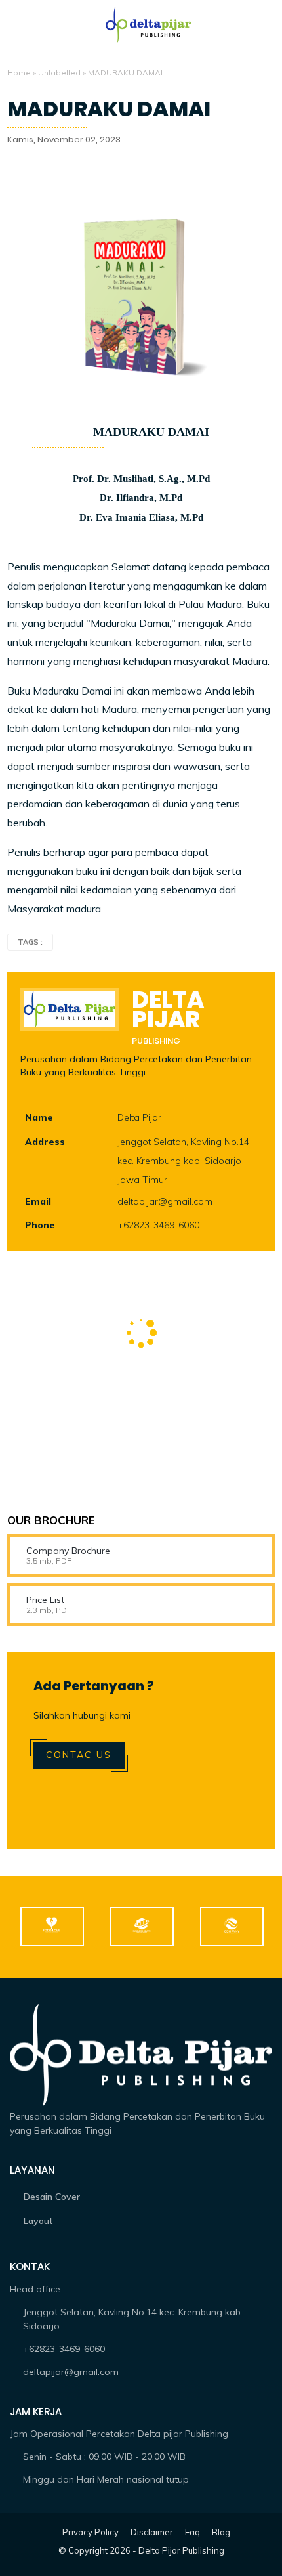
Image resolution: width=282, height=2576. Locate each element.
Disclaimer (152, 2532)
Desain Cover (52, 2197)
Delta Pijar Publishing (181, 2550)
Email (38, 1201)
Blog (221, 2532)
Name (39, 1117)
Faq (192, 2532)
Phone (40, 1225)
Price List (45, 1600)
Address (45, 1142)
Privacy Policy (91, 2532)
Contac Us (79, 1755)
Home (19, 73)
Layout (38, 2221)
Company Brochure (68, 1551)
